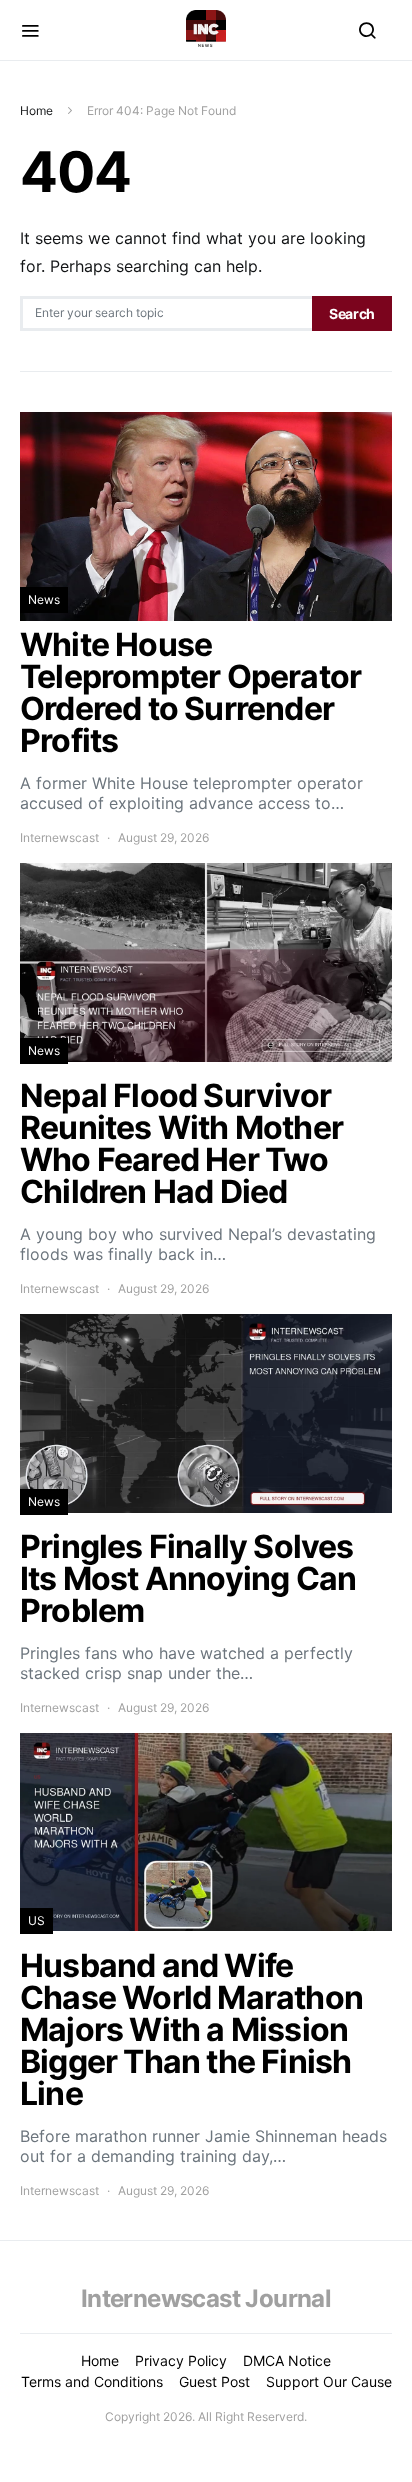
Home (36, 110)
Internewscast (59, 837)
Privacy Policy (181, 2360)
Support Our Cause (329, 2381)
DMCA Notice (287, 2360)
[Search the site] (367, 30)
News (44, 599)
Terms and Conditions (92, 2381)
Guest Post (214, 2381)
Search (352, 313)
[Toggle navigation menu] (30, 30)
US (36, 1920)
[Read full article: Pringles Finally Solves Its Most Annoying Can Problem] (206, 1515)
